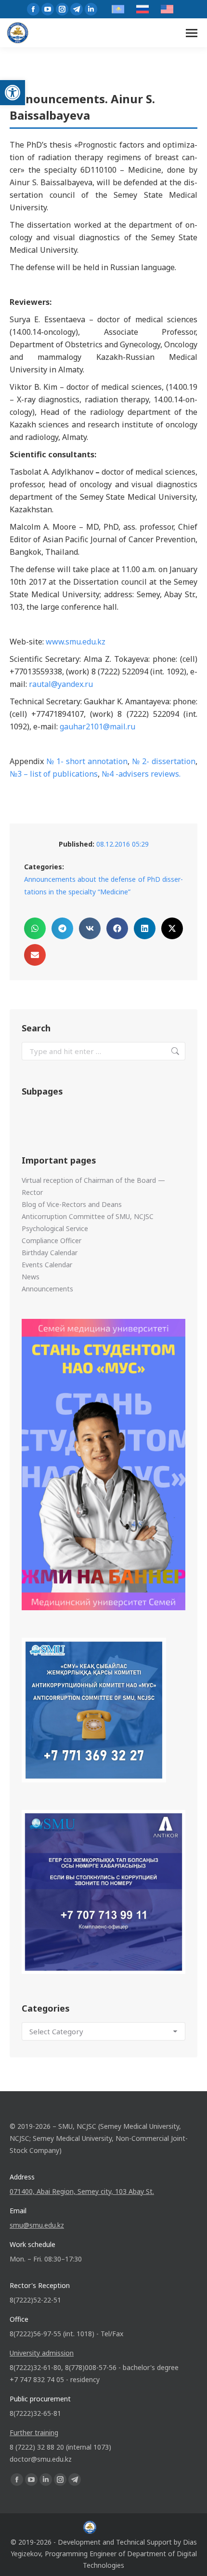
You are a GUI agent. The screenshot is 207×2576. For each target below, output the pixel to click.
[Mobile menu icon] (192, 33)
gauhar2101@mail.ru (97, 726)
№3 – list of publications (54, 774)
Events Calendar (47, 1265)
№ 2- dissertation (164, 761)
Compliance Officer (52, 1240)
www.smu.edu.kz (76, 642)
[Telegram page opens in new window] (77, 9)
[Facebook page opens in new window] (33, 9)
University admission (42, 2353)
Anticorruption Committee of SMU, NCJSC (88, 1216)
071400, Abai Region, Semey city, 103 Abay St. (82, 2191)
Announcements (47, 1289)
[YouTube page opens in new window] (48, 9)
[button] (13, 93)
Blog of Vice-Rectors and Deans (72, 1204)
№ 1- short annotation (87, 761)
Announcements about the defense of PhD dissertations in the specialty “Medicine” (103, 885)
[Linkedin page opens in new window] (91, 9)
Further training (34, 2432)
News (31, 1277)
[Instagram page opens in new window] (62, 9)
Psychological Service (55, 1228)
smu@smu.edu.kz (37, 2225)
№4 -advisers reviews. (141, 774)
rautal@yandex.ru (61, 684)
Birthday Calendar (50, 1253)
